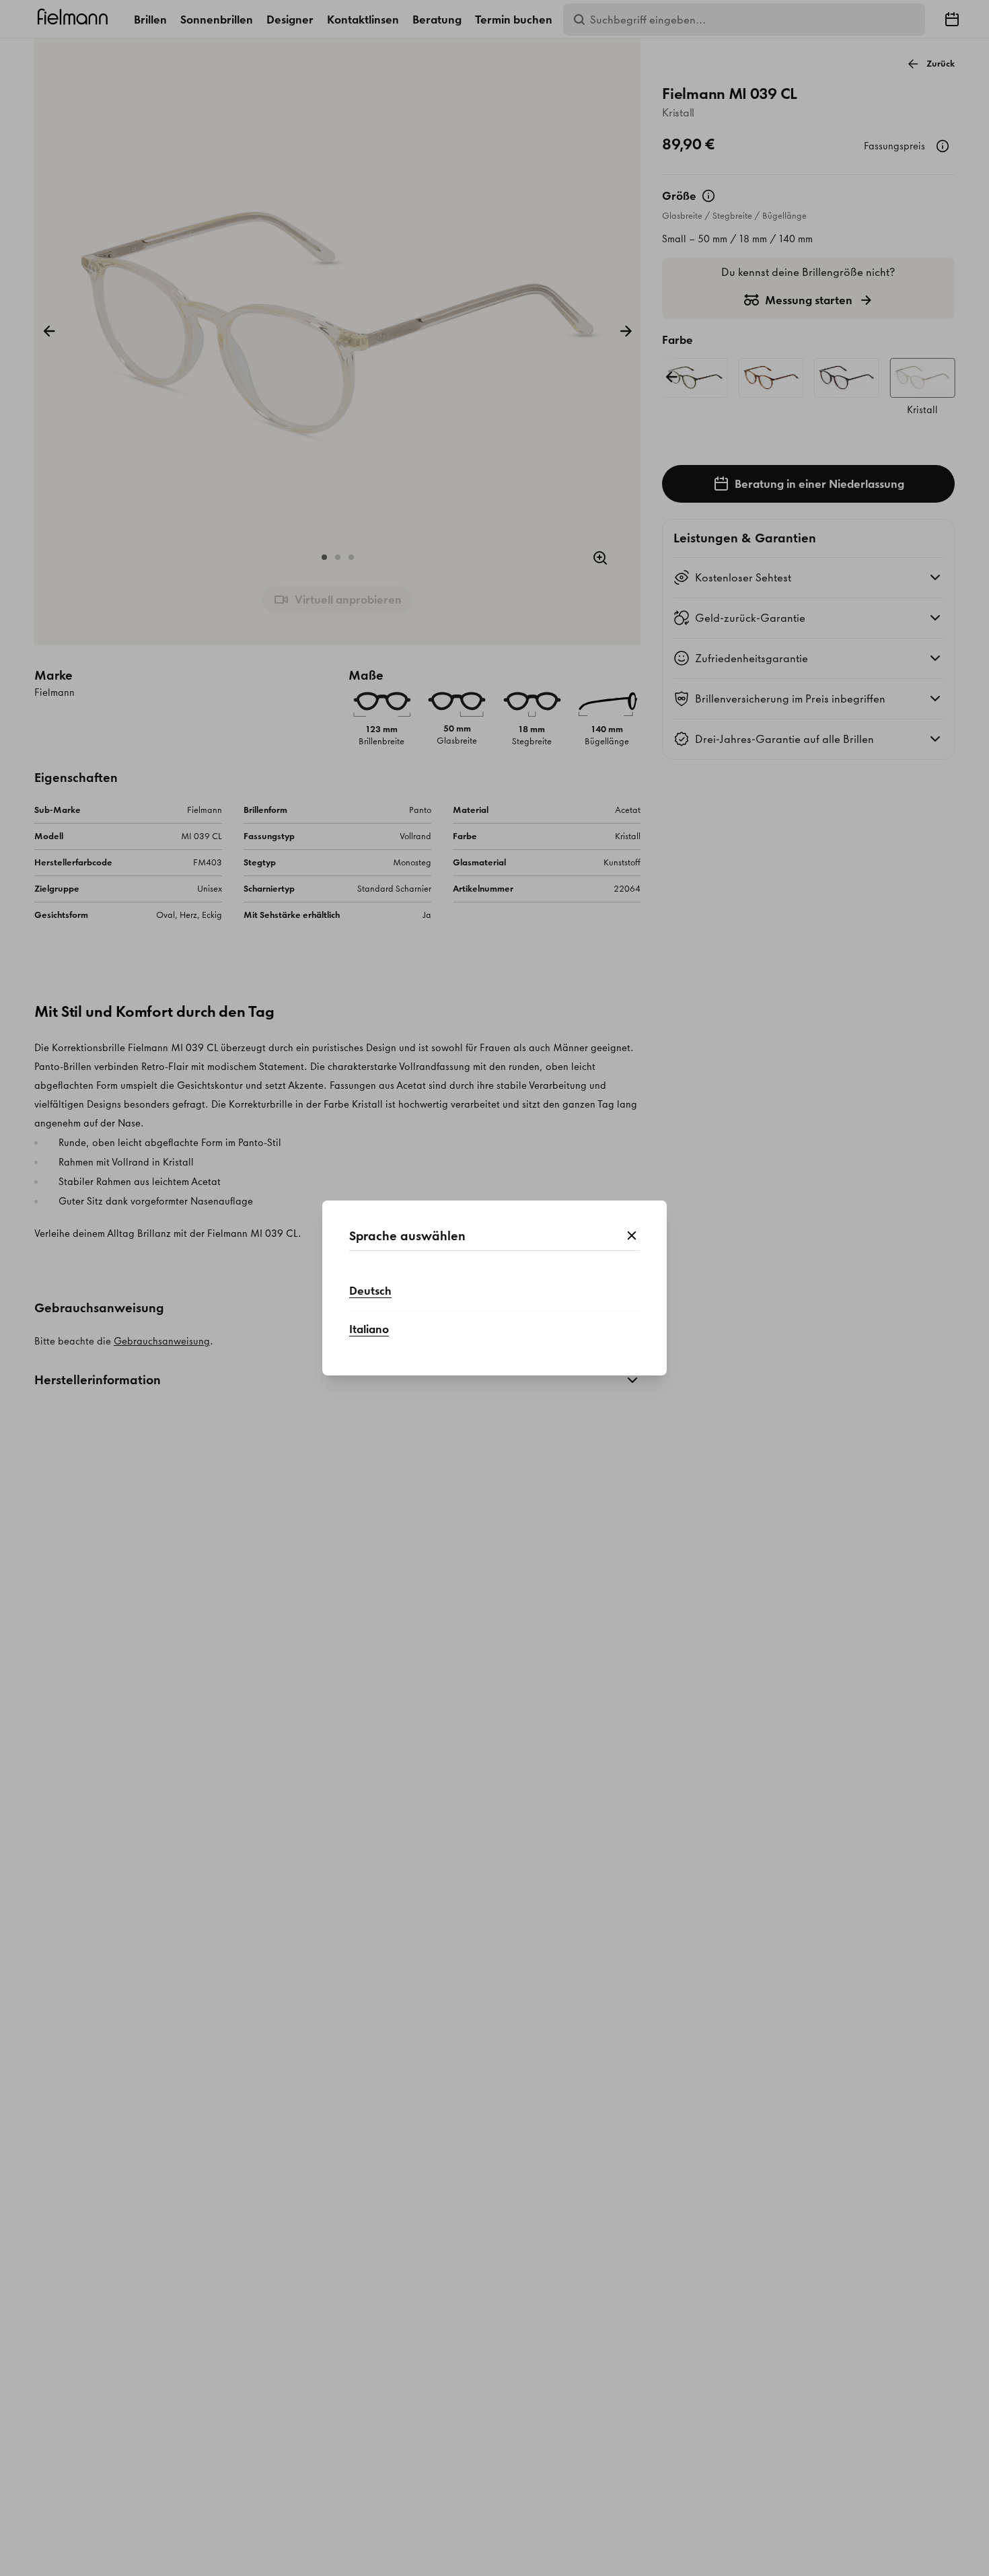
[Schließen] (632, 1236)
